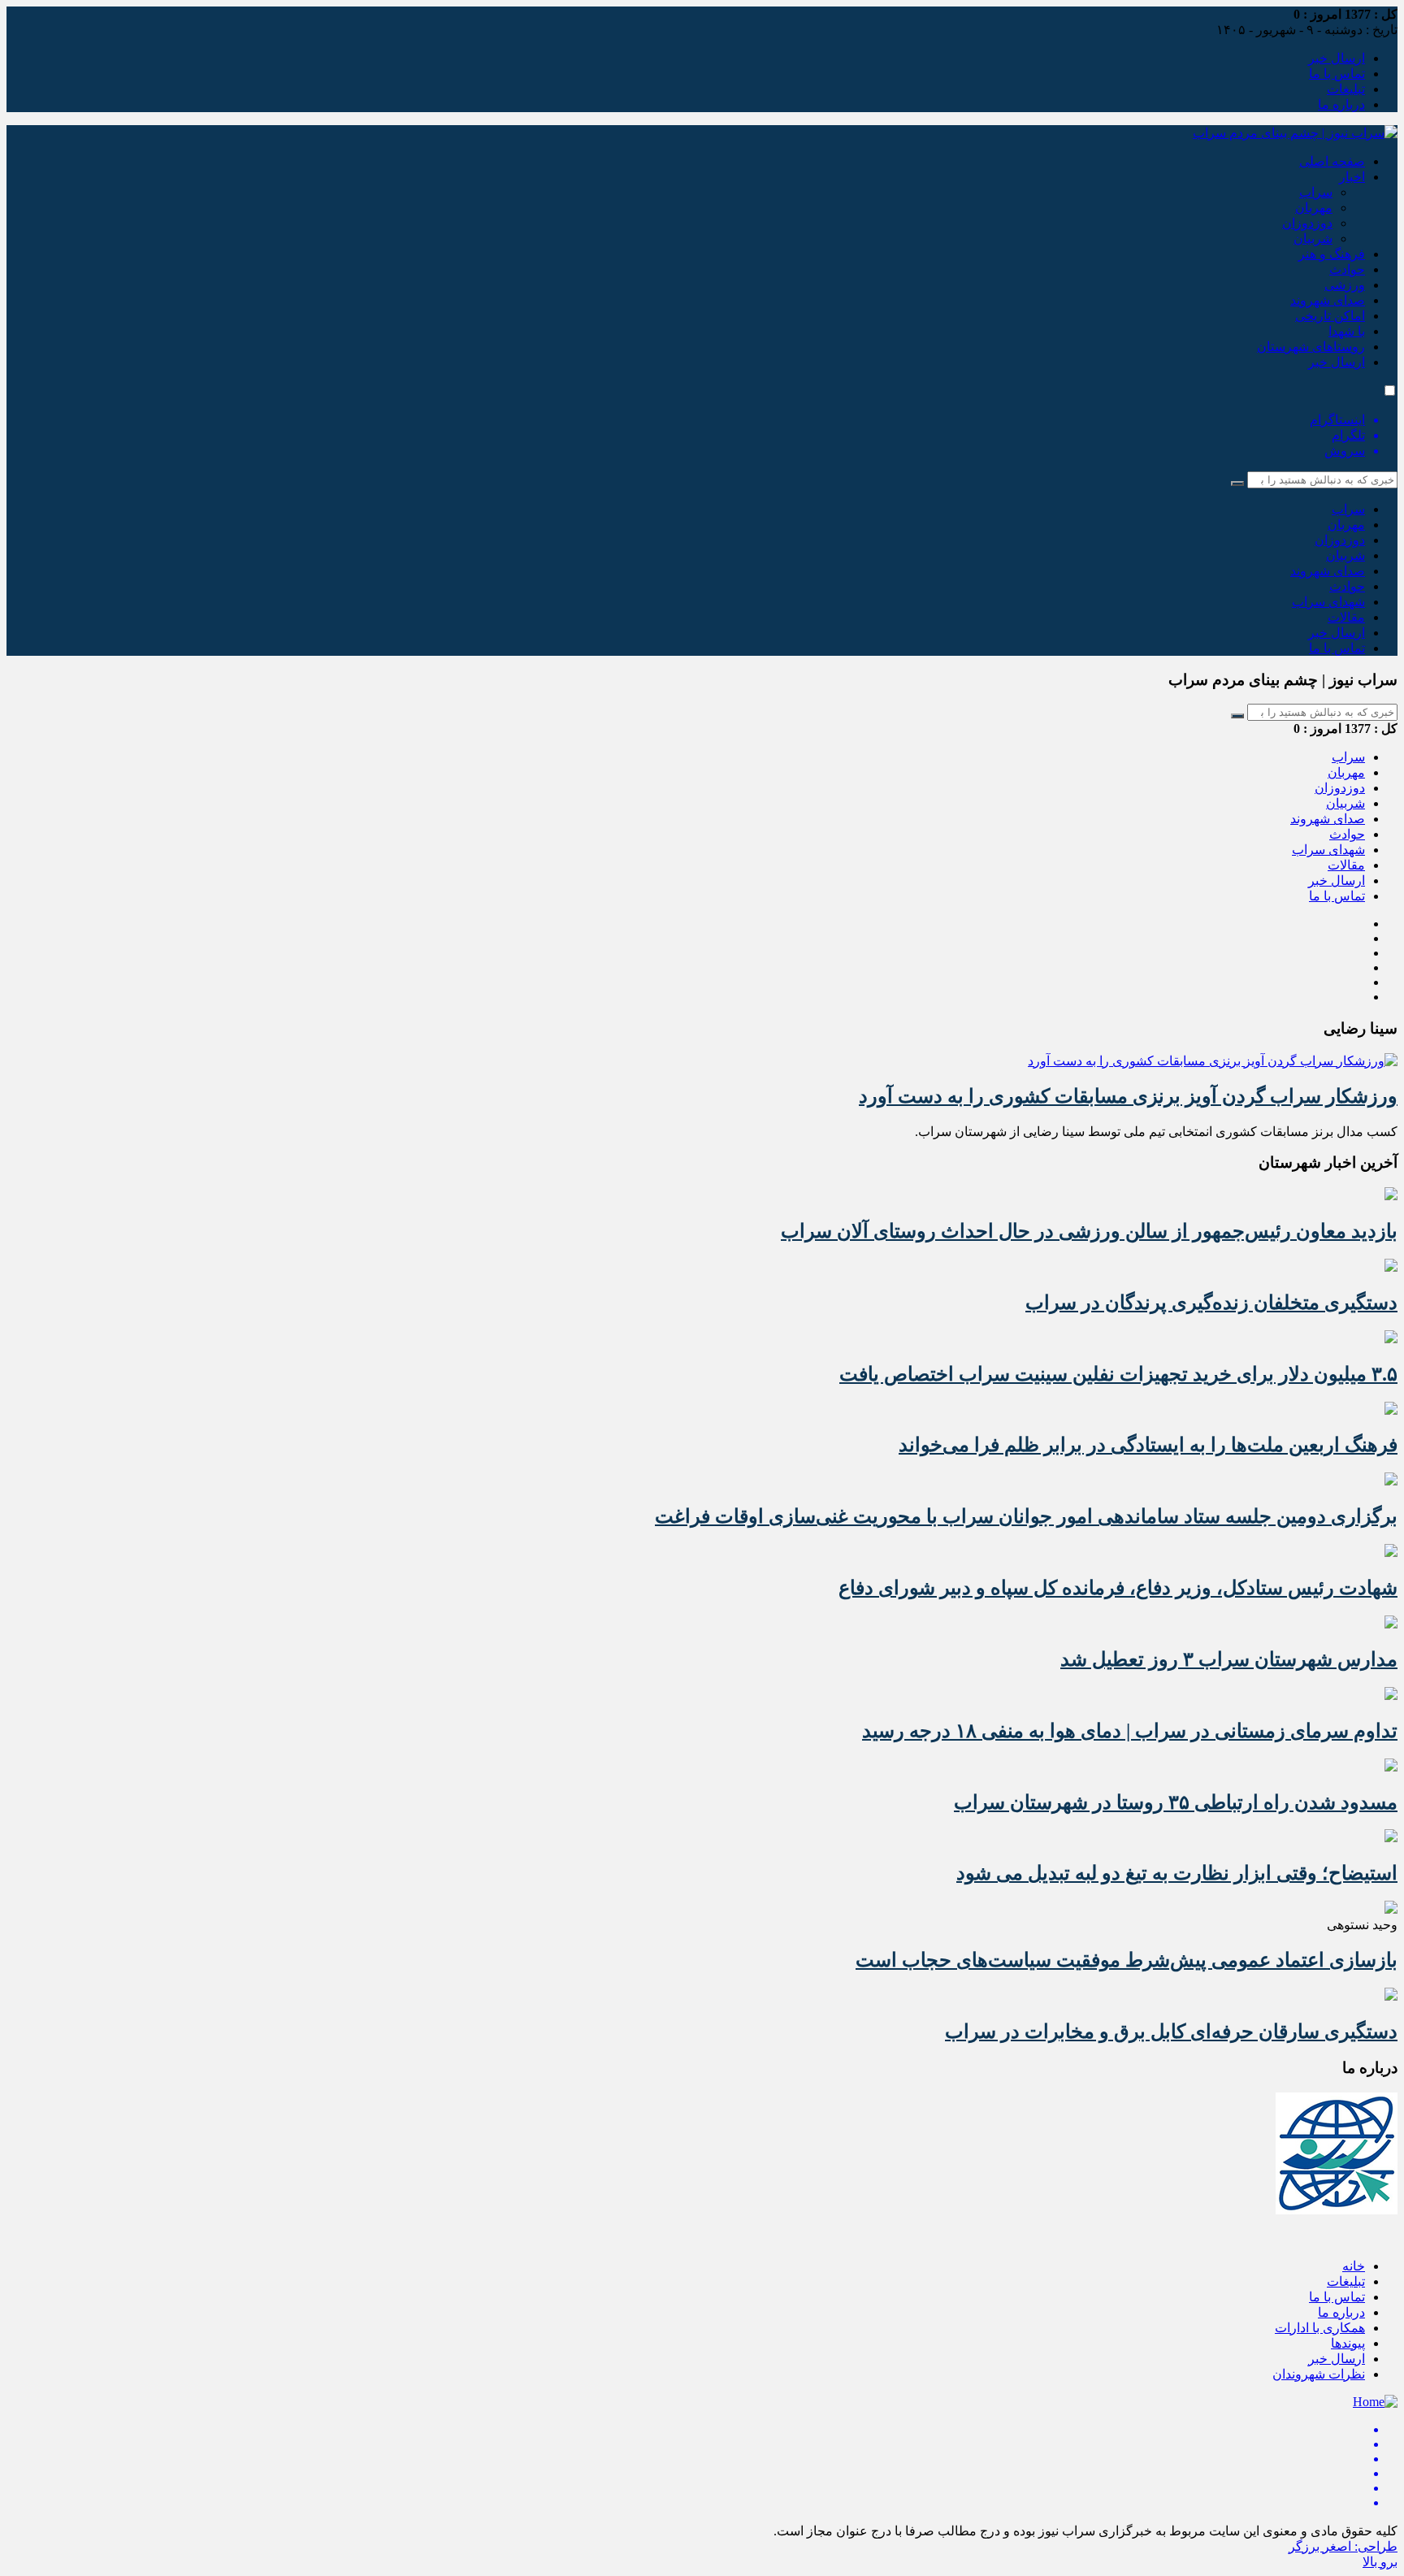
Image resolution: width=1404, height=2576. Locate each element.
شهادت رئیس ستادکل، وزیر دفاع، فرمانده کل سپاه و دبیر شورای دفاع (1118, 1588)
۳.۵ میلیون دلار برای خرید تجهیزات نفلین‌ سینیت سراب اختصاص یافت (1118, 1374)
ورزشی (1345, 285)
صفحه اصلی (1332, 161)
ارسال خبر (1337, 58)
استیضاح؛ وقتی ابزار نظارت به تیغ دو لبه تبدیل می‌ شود (1177, 1873)
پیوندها (1348, 2343)
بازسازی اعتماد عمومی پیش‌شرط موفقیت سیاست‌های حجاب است (1127, 1960)
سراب (1316, 192)
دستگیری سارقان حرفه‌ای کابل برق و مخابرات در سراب (1171, 2032)
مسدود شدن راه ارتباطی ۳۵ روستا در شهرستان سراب (1176, 1802)
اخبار (1352, 177)
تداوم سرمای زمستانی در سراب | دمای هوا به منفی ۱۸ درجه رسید (1130, 1731)
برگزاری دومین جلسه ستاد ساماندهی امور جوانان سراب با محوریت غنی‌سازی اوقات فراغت (1026, 1516)
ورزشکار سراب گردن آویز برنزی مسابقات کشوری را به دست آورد (1128, 1096)
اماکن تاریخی (1330, 316)
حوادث (1347, 269)
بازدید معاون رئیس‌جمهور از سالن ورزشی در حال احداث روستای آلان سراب (1089, 1231)
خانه (1354, 2266)
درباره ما (1341, 104)
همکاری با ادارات (1320, 2328)
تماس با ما (1337, 74)
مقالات (1346, 617)
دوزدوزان (1307, 223)
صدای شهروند (1328, 300)
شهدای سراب (1328, 602)
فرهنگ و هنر (1332, 254)
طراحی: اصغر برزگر (1343, 2546)
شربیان (1313, 239)
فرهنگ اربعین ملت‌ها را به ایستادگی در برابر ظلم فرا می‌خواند (1148, 1445)
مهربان (1314, 208)
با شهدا (1347, 331)
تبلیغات (1346, 89)
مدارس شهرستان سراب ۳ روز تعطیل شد (1229, 1659)
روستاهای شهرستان (1311, 347)
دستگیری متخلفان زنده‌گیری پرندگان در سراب (1211, 1303)
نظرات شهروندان (1319, 2374)
